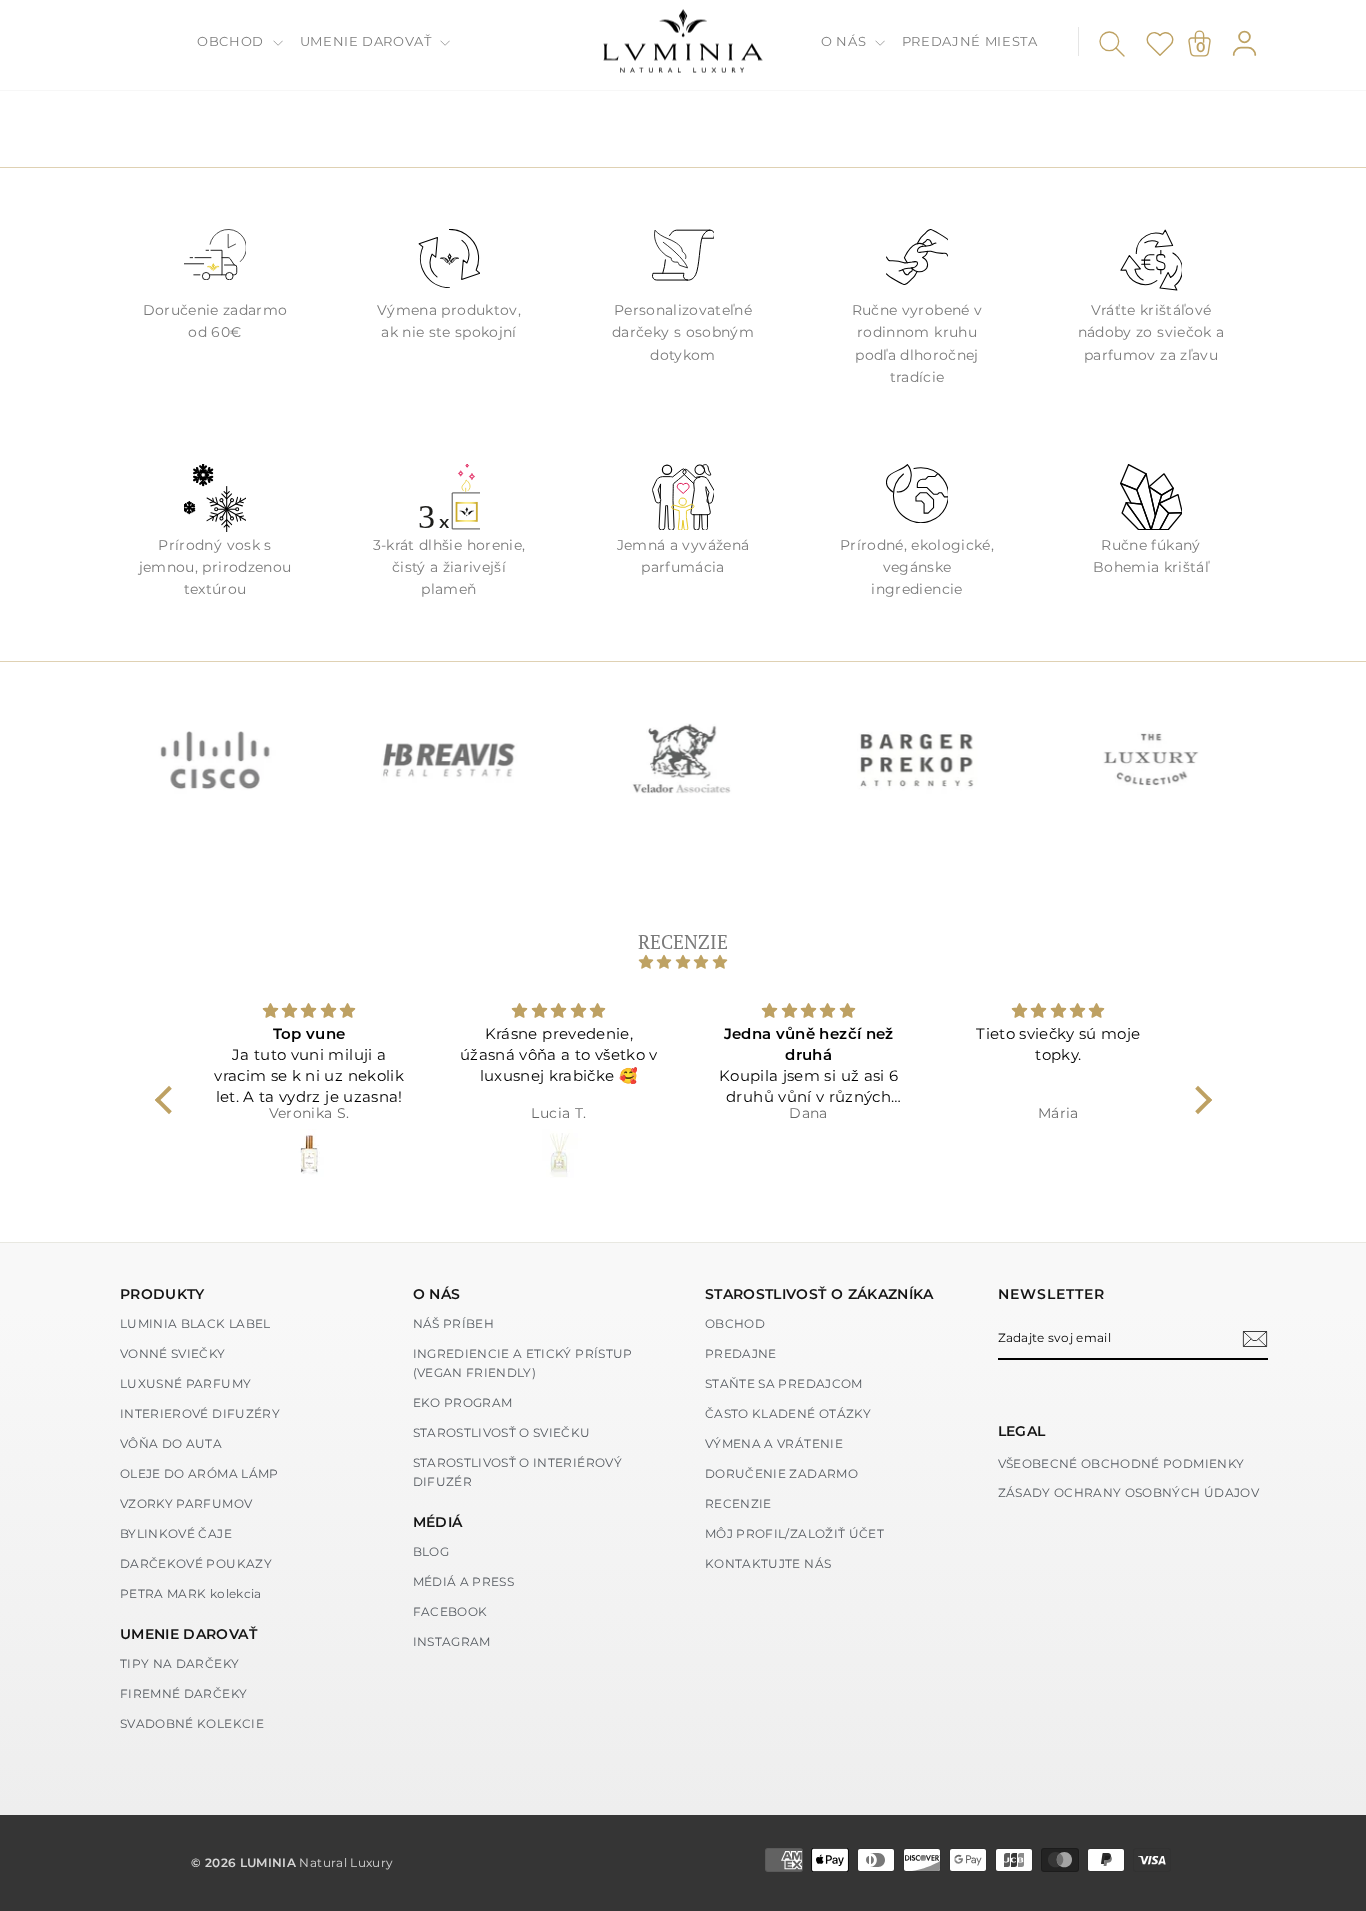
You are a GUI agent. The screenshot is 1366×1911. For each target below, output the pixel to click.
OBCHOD (232, 41)
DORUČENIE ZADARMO (781, 1473)
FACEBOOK (450, 1611)
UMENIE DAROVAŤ (368, 41)
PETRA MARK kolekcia (191, 1593)
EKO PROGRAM (463, 1402)
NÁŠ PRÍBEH (454, 1323)
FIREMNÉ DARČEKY (183, 1693)
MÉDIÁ (438, 1522)
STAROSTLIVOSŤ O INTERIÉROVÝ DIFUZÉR (517, 1472)
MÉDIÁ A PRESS (464, 1581)
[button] (168, 1100)
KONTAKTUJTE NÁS (768, 1563)
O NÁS (845, 41)
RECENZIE (738, 1503)
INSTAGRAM (452, 1641)
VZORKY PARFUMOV (186, 1503)
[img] (683, 962)
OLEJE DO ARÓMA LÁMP (199, 1473)
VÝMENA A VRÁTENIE (774, 1443)
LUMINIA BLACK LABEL (195, 1323)
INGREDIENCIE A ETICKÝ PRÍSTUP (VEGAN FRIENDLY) (523, 1363)
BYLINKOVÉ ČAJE (176, 1533)
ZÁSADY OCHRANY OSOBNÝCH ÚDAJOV (1129, 1492)
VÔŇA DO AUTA (171, 1443)
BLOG (431, 1551)
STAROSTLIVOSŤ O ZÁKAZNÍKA (819, 1294)
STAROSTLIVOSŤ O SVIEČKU (502, 1432)
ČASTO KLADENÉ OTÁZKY (788, 1413)
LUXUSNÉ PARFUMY (185, 1383)
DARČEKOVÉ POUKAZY (196, 1563)
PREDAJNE (741, 1353)
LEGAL (1022, 1431)
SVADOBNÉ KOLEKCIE (192, 1723)
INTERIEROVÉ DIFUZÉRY (200, 1413)
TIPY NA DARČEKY (179, 1663)
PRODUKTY (162, 1294)
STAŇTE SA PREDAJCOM (784, 1383)
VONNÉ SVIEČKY (173, 1353)
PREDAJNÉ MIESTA (970, 41)
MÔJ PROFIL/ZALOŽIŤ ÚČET (794, 1533)
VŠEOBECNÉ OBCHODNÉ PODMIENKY (1121, 1463)
